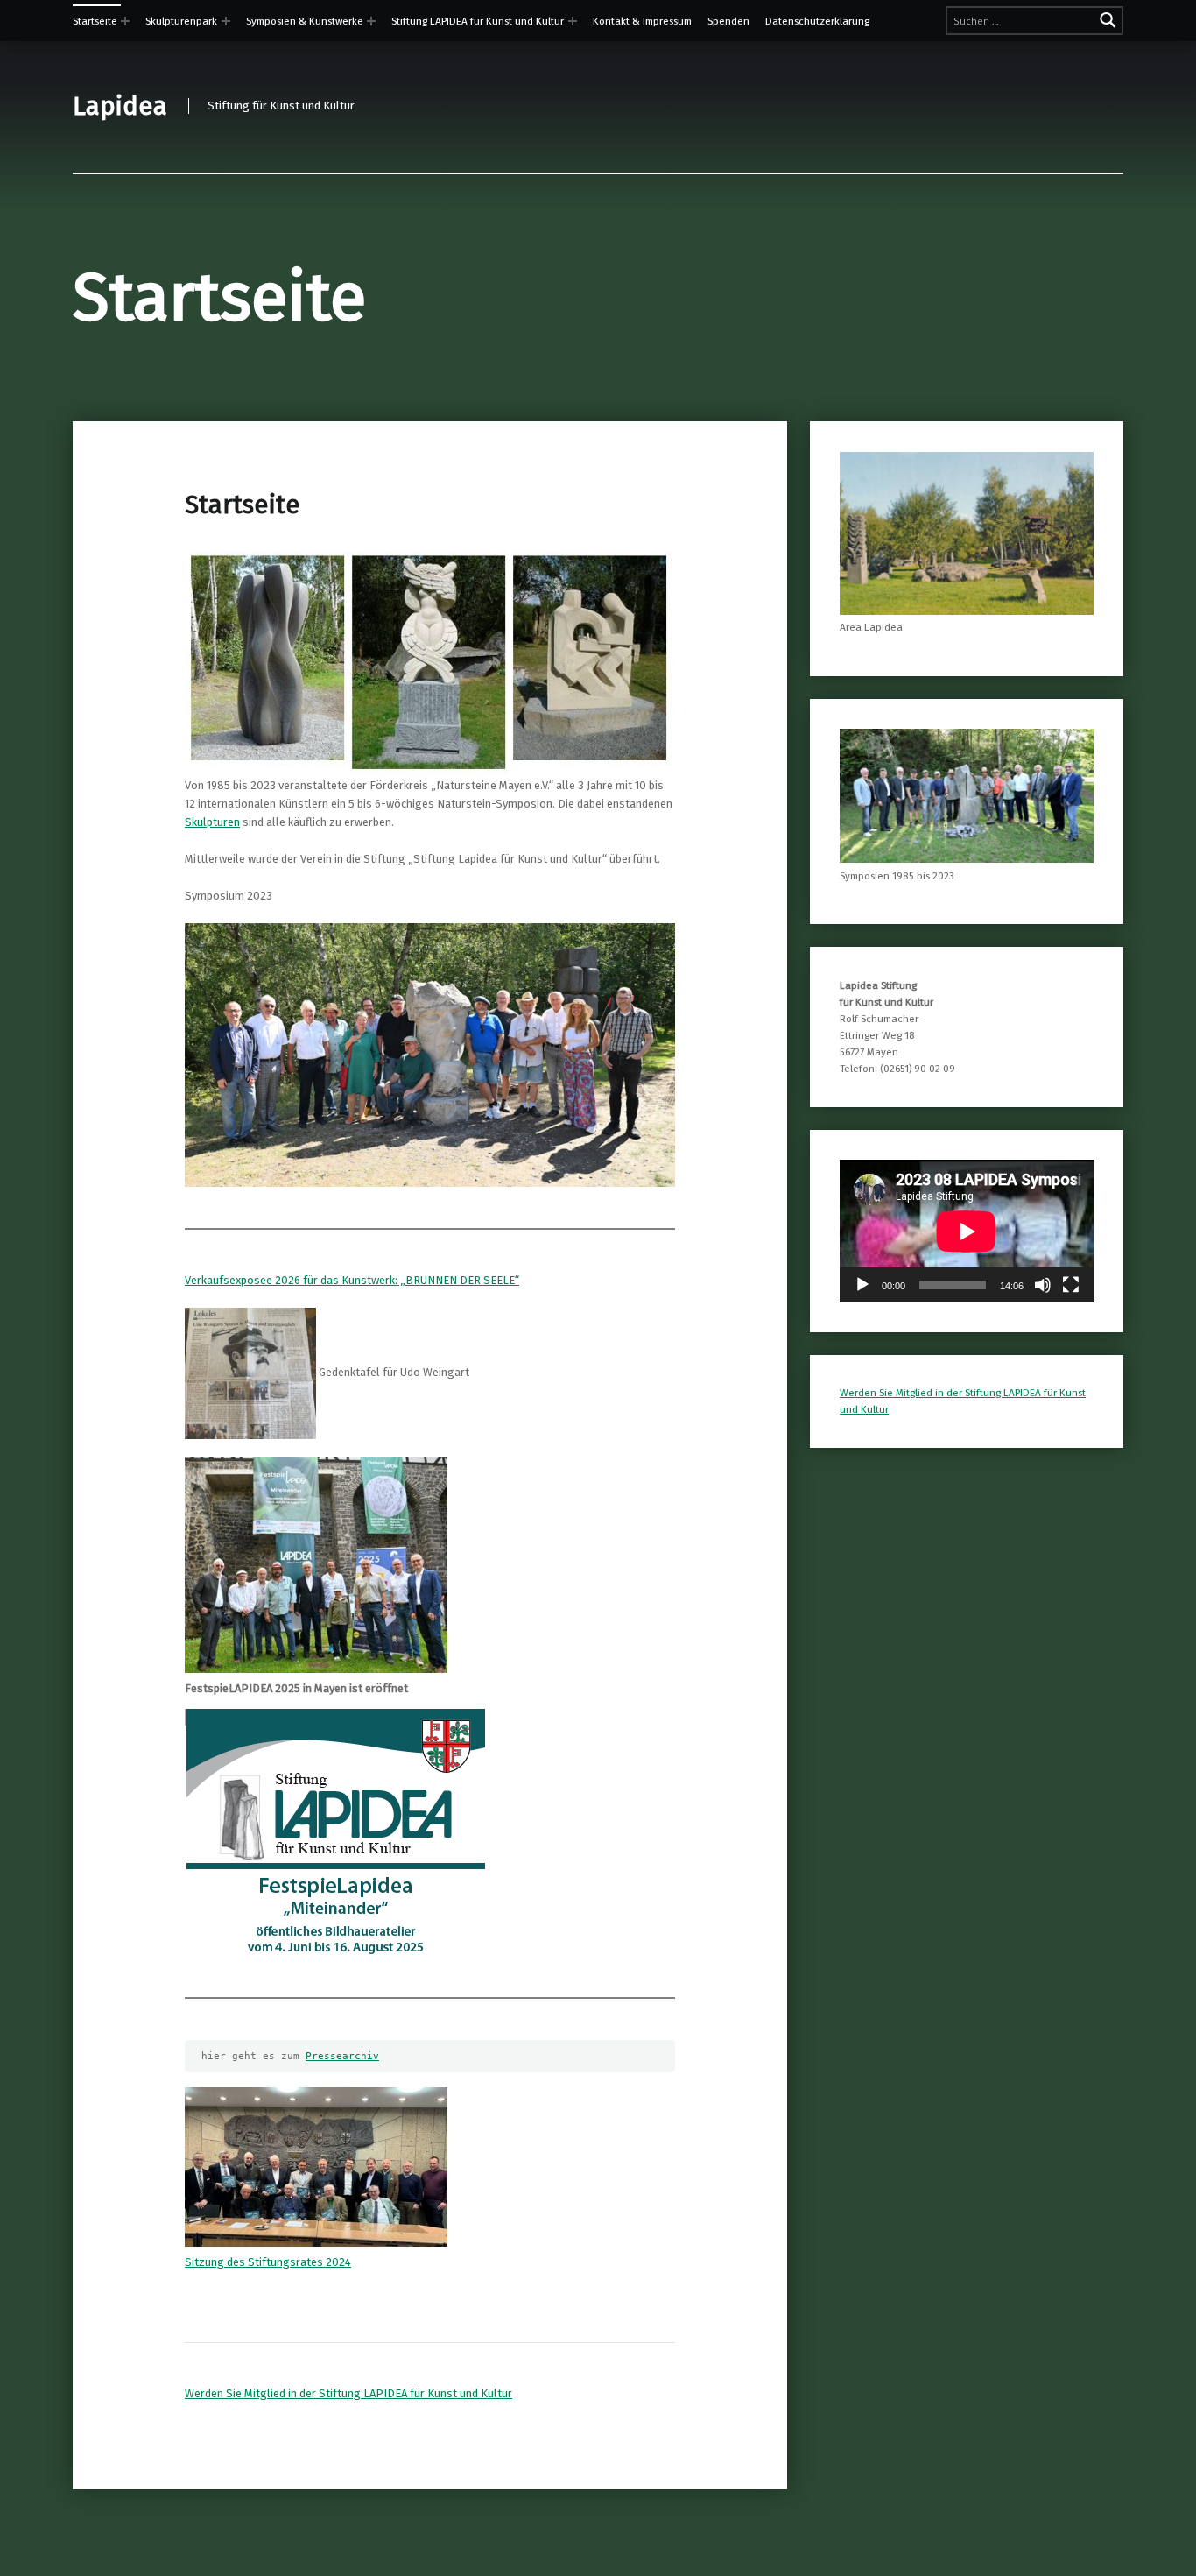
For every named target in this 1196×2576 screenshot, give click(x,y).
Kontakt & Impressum (642, 21)
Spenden (728, 21)
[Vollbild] (1071, 1285)
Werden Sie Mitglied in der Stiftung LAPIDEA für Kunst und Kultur (348, 2393)
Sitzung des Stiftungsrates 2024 (268, 2262)
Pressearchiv (342, 2056)
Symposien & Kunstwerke (305, 21)
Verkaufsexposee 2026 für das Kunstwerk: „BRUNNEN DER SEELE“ (352, 1280)
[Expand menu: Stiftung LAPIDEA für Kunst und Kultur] (573, 21)
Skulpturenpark (181, 21)
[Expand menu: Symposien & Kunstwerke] (371, 21)
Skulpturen (212, 822)
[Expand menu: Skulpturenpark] (226, 21)
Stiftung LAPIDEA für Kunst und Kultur (478, 21)
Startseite (95, 21)
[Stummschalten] (1043, 1285)
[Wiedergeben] (862, 1285)
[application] (967, 1231)
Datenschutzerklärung (817, 21)
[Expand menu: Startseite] (125, 21)
